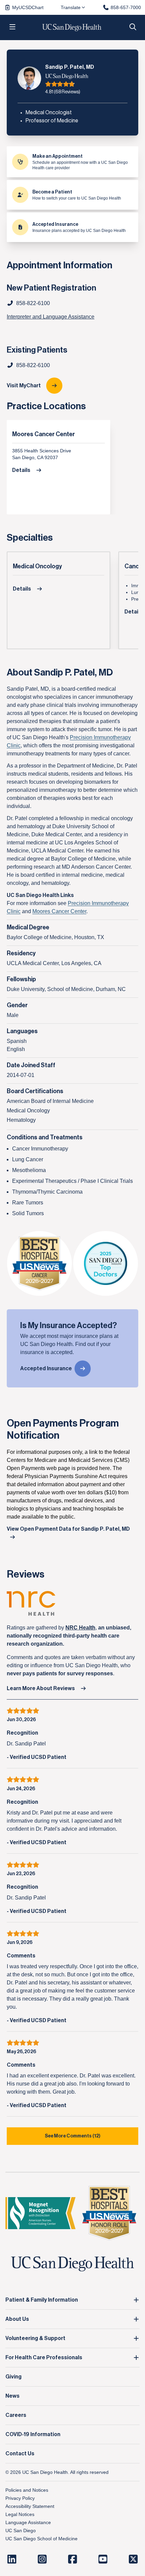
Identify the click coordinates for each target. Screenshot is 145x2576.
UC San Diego (21, 2530)
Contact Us (20, 2454)
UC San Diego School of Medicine (41, 2539)
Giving (13, 2377)
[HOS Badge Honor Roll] (109, 2213)
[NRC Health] (72, 1603)
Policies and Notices (27, 2490)
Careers (16, 2415)
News (12, 2396)
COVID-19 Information (33, 2434)
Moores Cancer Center (43, 434)
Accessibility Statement (30, 2506)
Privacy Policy (20, 2498)
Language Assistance (28, 2522)
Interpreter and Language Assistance (51, 317)
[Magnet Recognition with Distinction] (40, 2213)
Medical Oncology (37, 566)
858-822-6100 (33, 365)
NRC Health (80, 1628)
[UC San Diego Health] (72, 2264)
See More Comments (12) (73, 2136)
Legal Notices (20, 2514)
